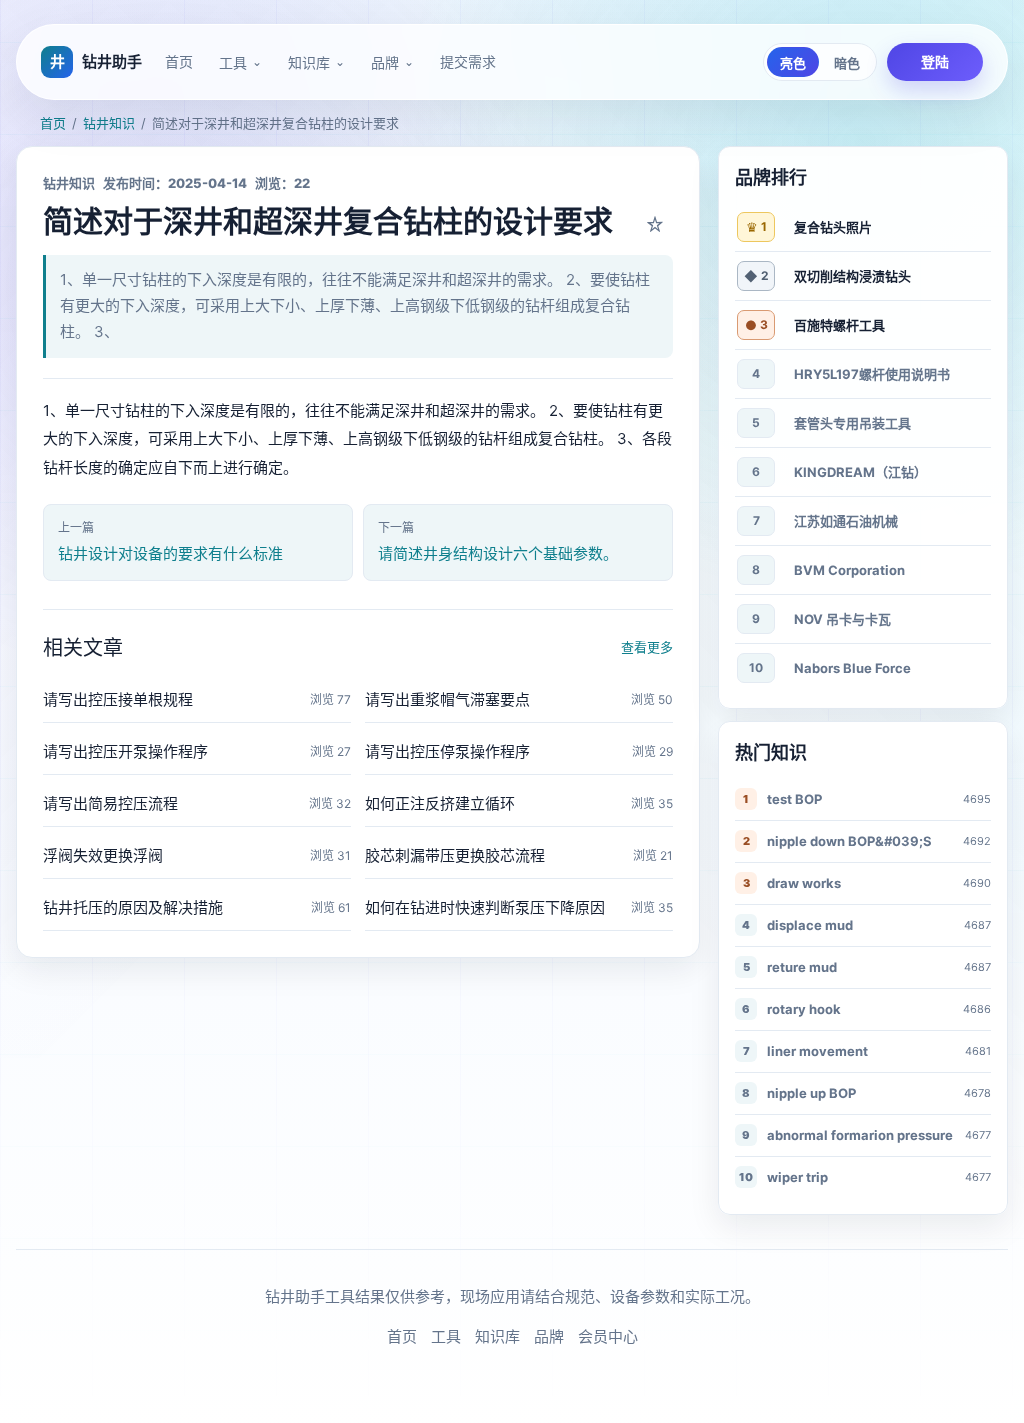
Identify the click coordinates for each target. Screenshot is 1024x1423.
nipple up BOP (811, 1093)
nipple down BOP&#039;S (849, 841)
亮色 (793, 63)
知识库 (309, 63)
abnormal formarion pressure (860, 1135)
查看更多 (647, 647)
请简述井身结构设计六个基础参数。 (498, 553)
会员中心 (608, 1336)
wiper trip (797, 1177)
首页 (179, 61)
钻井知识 (109, 123)
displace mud (810, 925)
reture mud (802, 967)
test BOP (794, 799)
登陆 (935, 61)
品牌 (385, 63)
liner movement (817, 1051)
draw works (804, 883)
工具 (233, 63)
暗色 (847, 63)
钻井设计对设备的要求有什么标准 (170, 553)
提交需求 (468, 61)
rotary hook (804, 1009)
